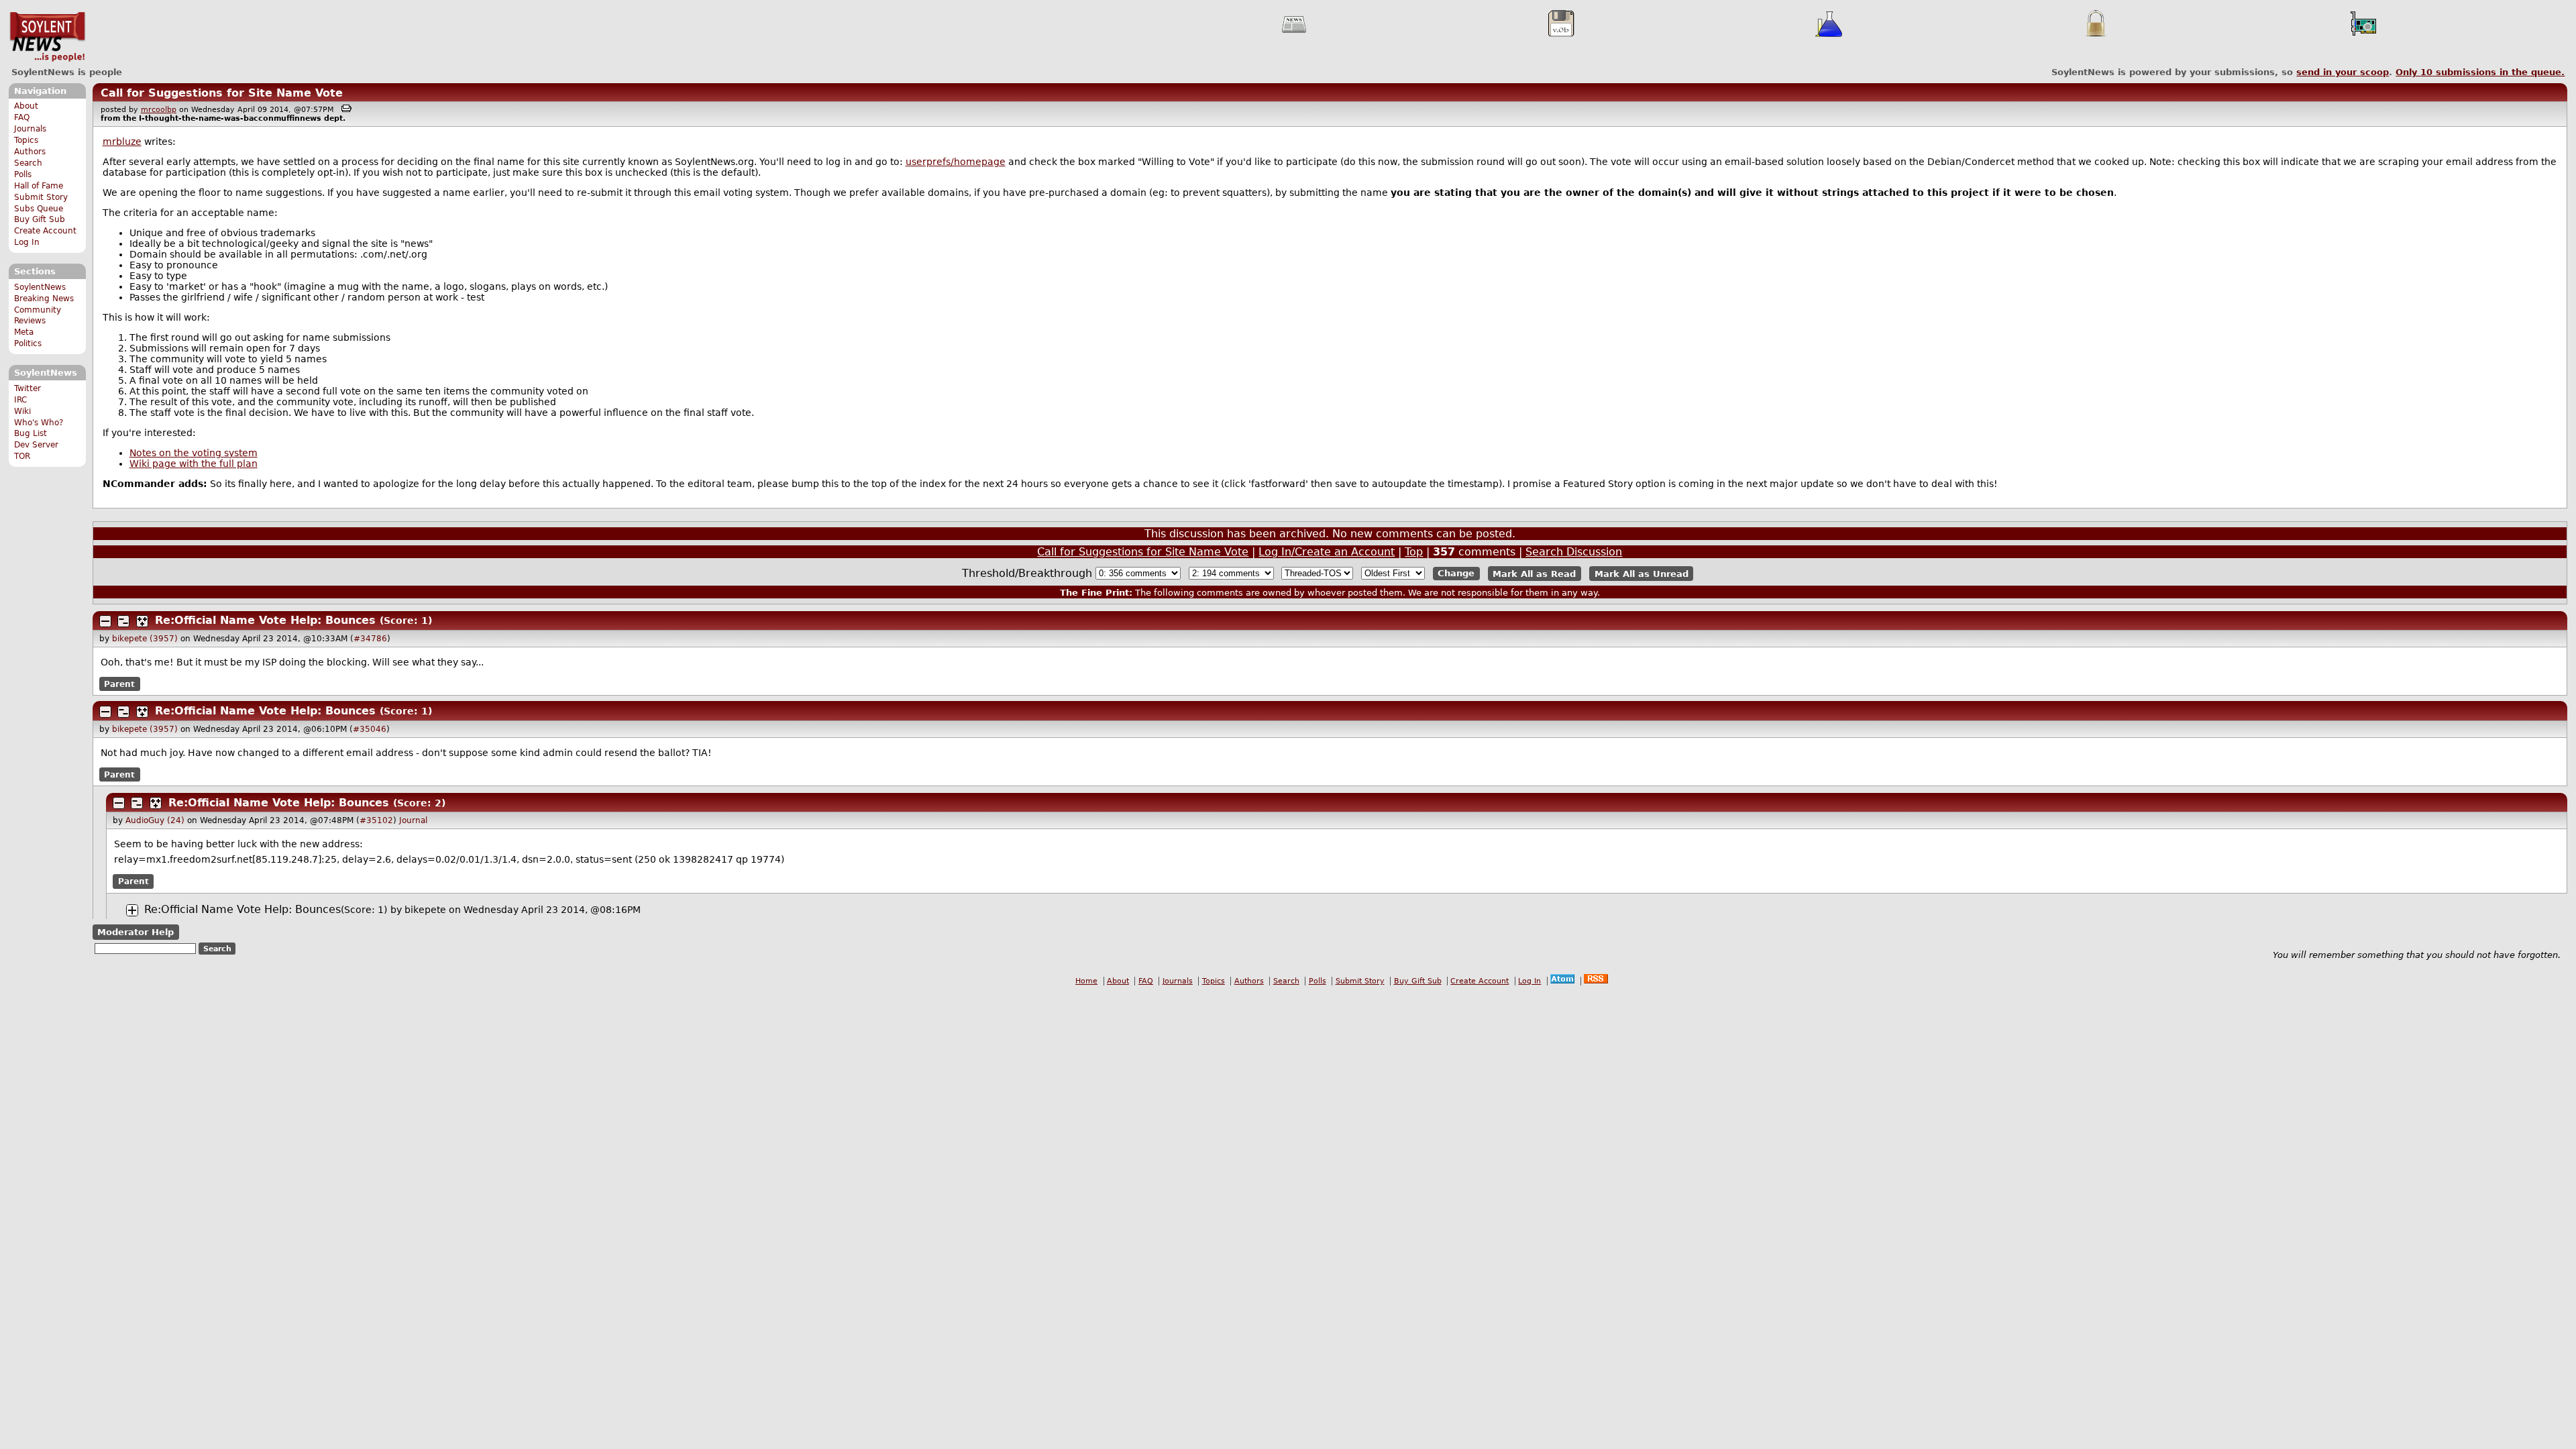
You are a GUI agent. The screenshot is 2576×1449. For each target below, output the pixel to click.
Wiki (22, 411)
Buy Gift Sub (40, 219)
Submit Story (41, 197)
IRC (20, 400)
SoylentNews (47, 37)
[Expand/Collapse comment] (105, 621)
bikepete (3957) (145, 639)
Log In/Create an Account (1327, 552)
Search (28, 163)
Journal (413, 820)
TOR (22, 456)
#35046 (370, 729)
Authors (30, 152)
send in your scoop (2343, 72)
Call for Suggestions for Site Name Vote (222, 93)
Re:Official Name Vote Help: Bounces (265, 620)
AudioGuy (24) (155, 820)
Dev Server (36, 445)
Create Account (45, 231)
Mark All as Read (1534, 573)
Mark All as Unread (1642, 573)
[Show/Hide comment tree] (123, 621)
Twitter (28, 388)
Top (1414, 552)
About (26, 106)
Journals (30, 129)
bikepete (425, 910)
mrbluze (122, 142)
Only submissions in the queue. (2480, 72)
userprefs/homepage (956, 162)
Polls (23, 174)
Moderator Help (136, 932)
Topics (26, 140)
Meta (24, 332)
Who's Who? (39, 423)
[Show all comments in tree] (142, 621)
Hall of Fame (39, 186)
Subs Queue (39, 209)
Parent (119, 684)
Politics (28, 343)
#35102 (376, 820)
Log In (27, 242)
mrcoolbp (159, 110)
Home (1086, 981)
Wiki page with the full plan (194, 464)
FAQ (22, 117)
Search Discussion (1574, 552)
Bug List (31, 433)
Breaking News (44, 299)
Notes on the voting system (194, 453)
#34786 (370, 639)
